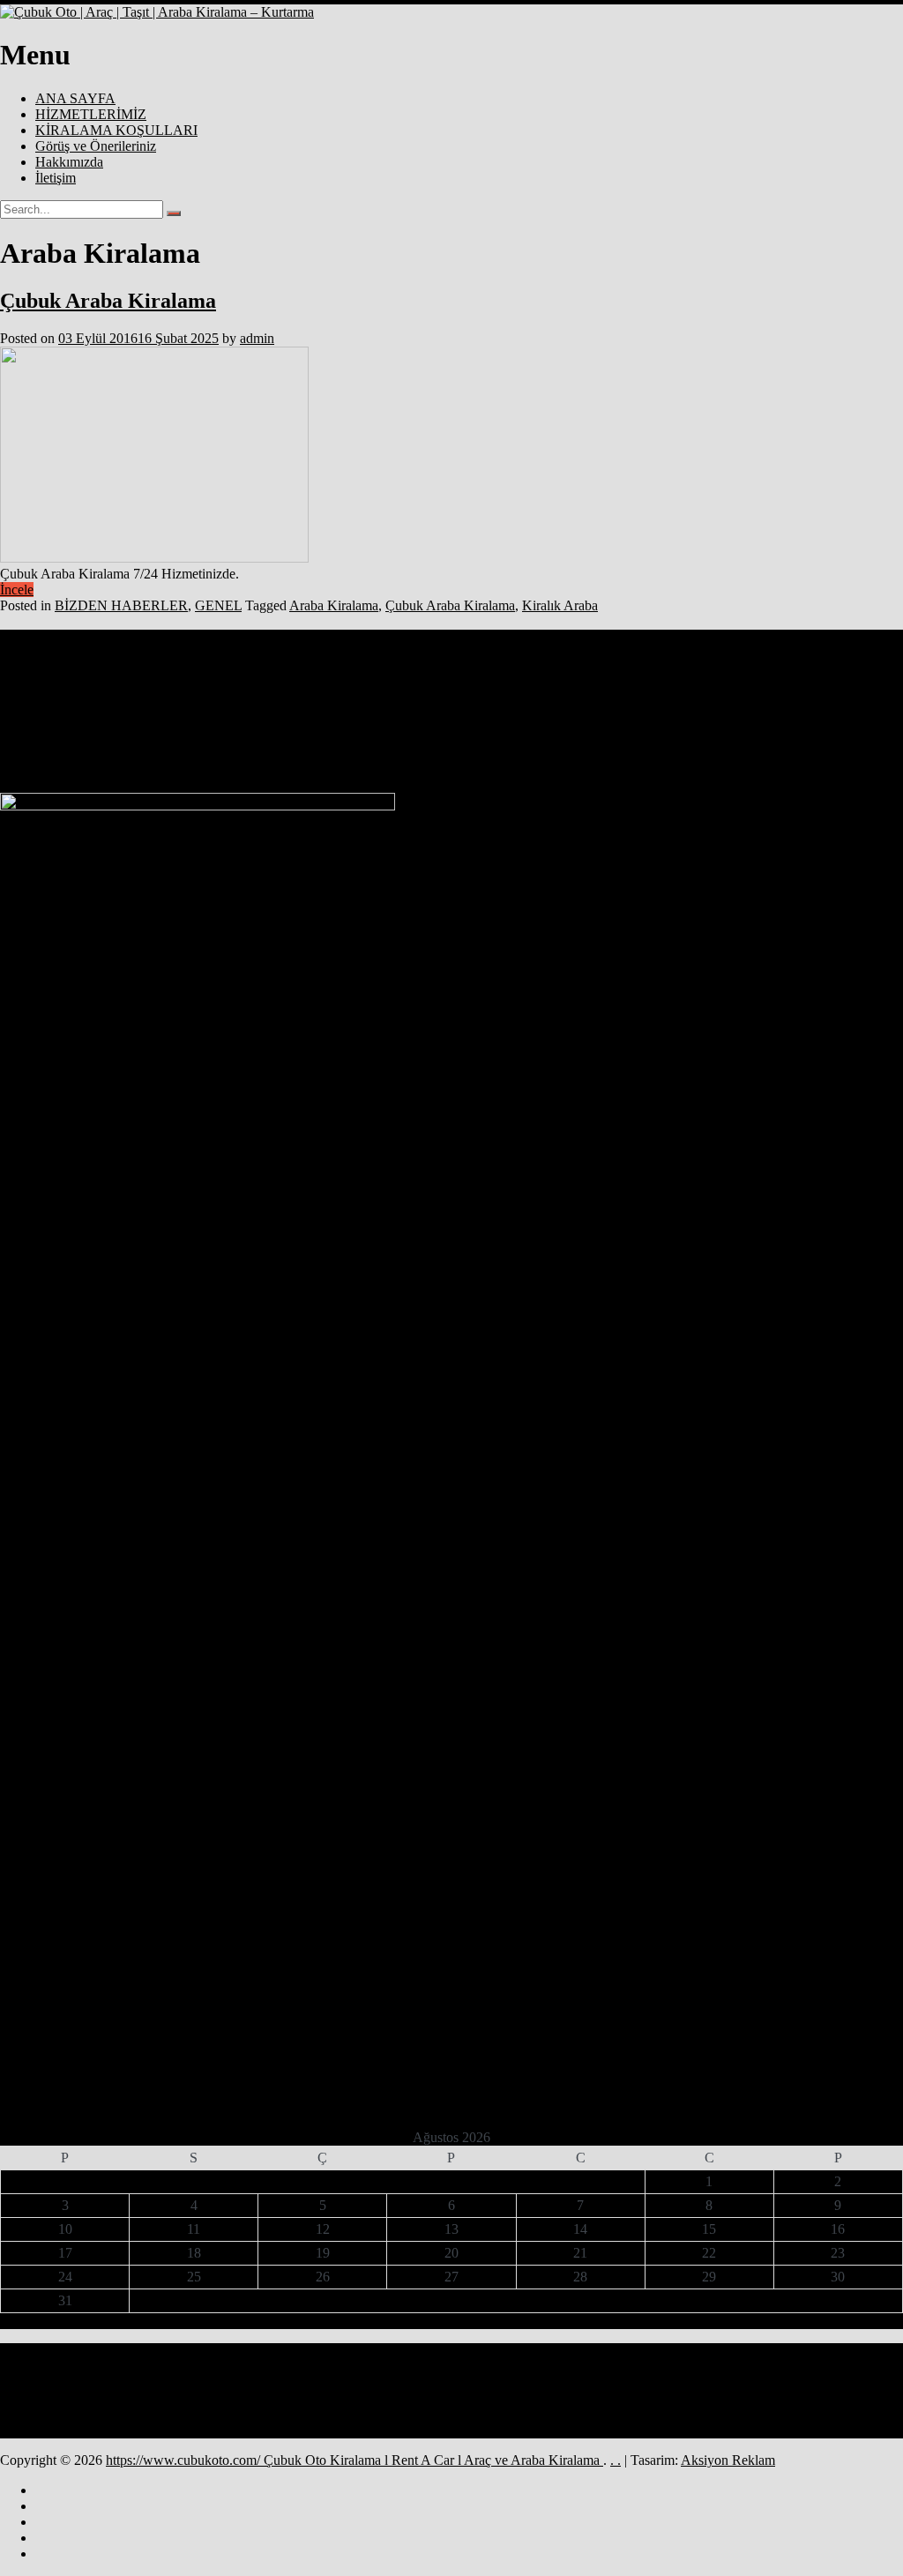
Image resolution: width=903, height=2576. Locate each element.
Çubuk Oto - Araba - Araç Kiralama (720, 713)
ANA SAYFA (75, 98)
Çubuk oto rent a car (378, 739)
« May (445, 2321)
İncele (17, 590)
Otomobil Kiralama (134, 713)
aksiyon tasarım (98, 679)
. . (616, 2460)
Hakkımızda (69, 162)
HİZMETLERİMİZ (91, 114)
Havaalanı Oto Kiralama (448, 697)
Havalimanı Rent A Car (546, 697)
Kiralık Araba (560, 605)
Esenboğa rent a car (355, 697)
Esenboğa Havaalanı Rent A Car (166, 697)
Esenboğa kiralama (272, 697)
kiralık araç (750, 697)
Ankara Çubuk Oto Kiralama (255, 679)
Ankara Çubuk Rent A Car (422, 676)
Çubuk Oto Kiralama (838, 713)
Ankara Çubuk (163, 679)
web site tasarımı (211, 713)
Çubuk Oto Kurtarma (110, 734)
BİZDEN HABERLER (121, 605)
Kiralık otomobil (811, 697)
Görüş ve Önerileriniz (96, 146)
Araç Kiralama (627, 679)
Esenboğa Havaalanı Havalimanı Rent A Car (749, 679)
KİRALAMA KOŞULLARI (116, 130)
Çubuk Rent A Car (496, 736)
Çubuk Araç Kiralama (490, 713)
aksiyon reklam (31, 679)
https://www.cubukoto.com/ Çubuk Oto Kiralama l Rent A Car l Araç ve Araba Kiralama (354, 2460)
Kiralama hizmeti (631, 697)
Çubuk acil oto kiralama (297, 713)
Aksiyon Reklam (728, 2460)
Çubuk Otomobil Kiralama (278, 739)
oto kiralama (66, 713)
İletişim (56, 178)
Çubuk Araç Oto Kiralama (591, 713)
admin (257, 338)
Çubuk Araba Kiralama (108, 301)
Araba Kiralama (334, 605)
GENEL (218, 605)
